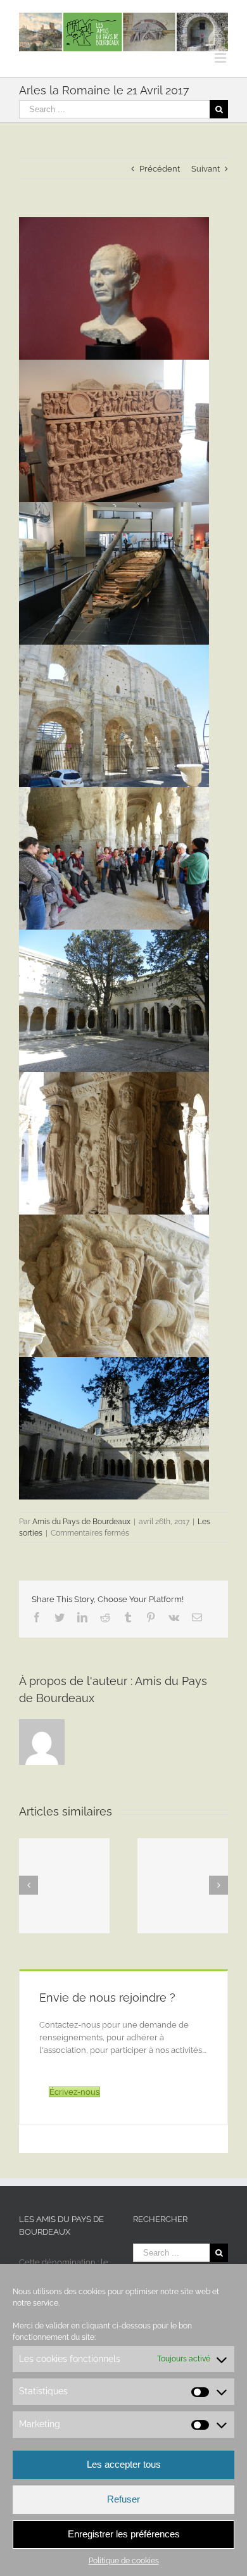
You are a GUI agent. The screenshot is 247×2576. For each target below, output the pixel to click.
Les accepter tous (124, 2464)
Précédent (160, 169)
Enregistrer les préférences (124, 2534)
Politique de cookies (124, 2561)
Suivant (206, 169)
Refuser (123, 2499)
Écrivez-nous (74, 2092)
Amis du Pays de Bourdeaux (81, 1522)
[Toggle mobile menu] (221, 58)
